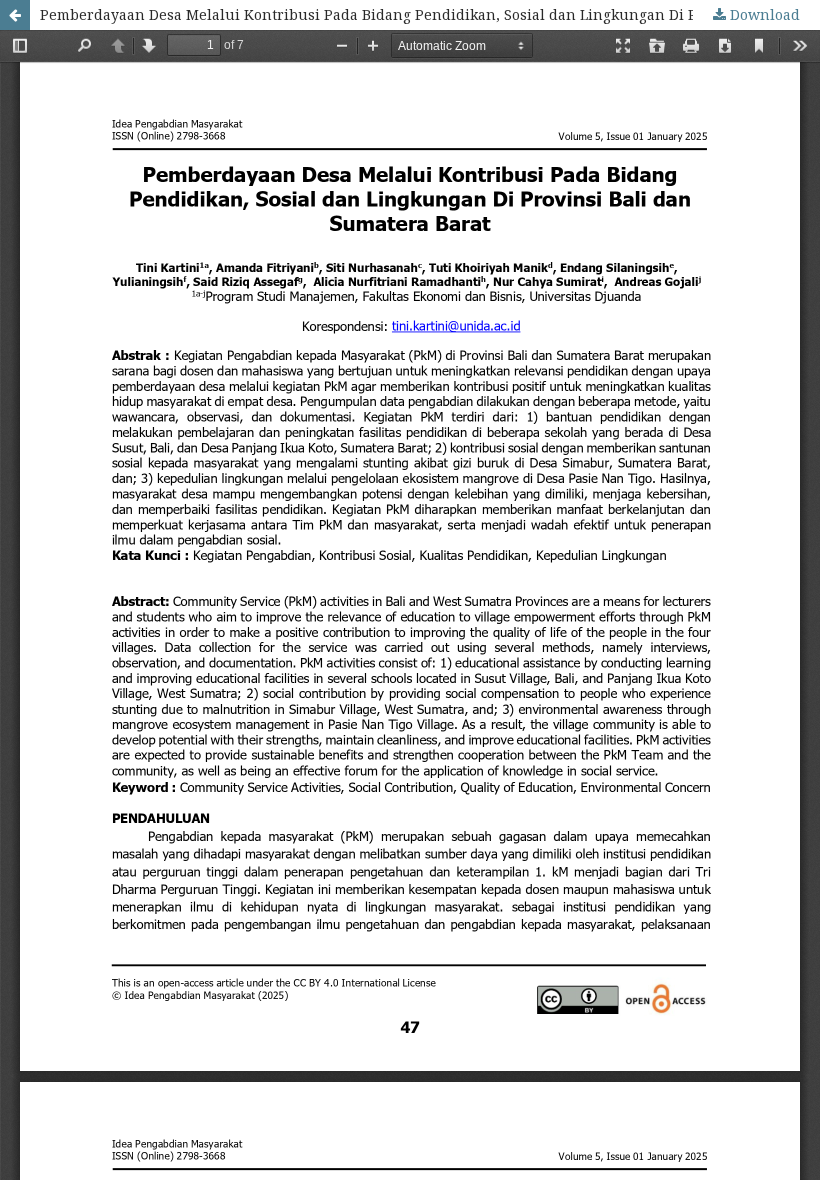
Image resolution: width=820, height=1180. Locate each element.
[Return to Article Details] (15, 15)
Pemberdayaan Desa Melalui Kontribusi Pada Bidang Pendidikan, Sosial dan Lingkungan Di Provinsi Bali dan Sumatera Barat (430, 14)
